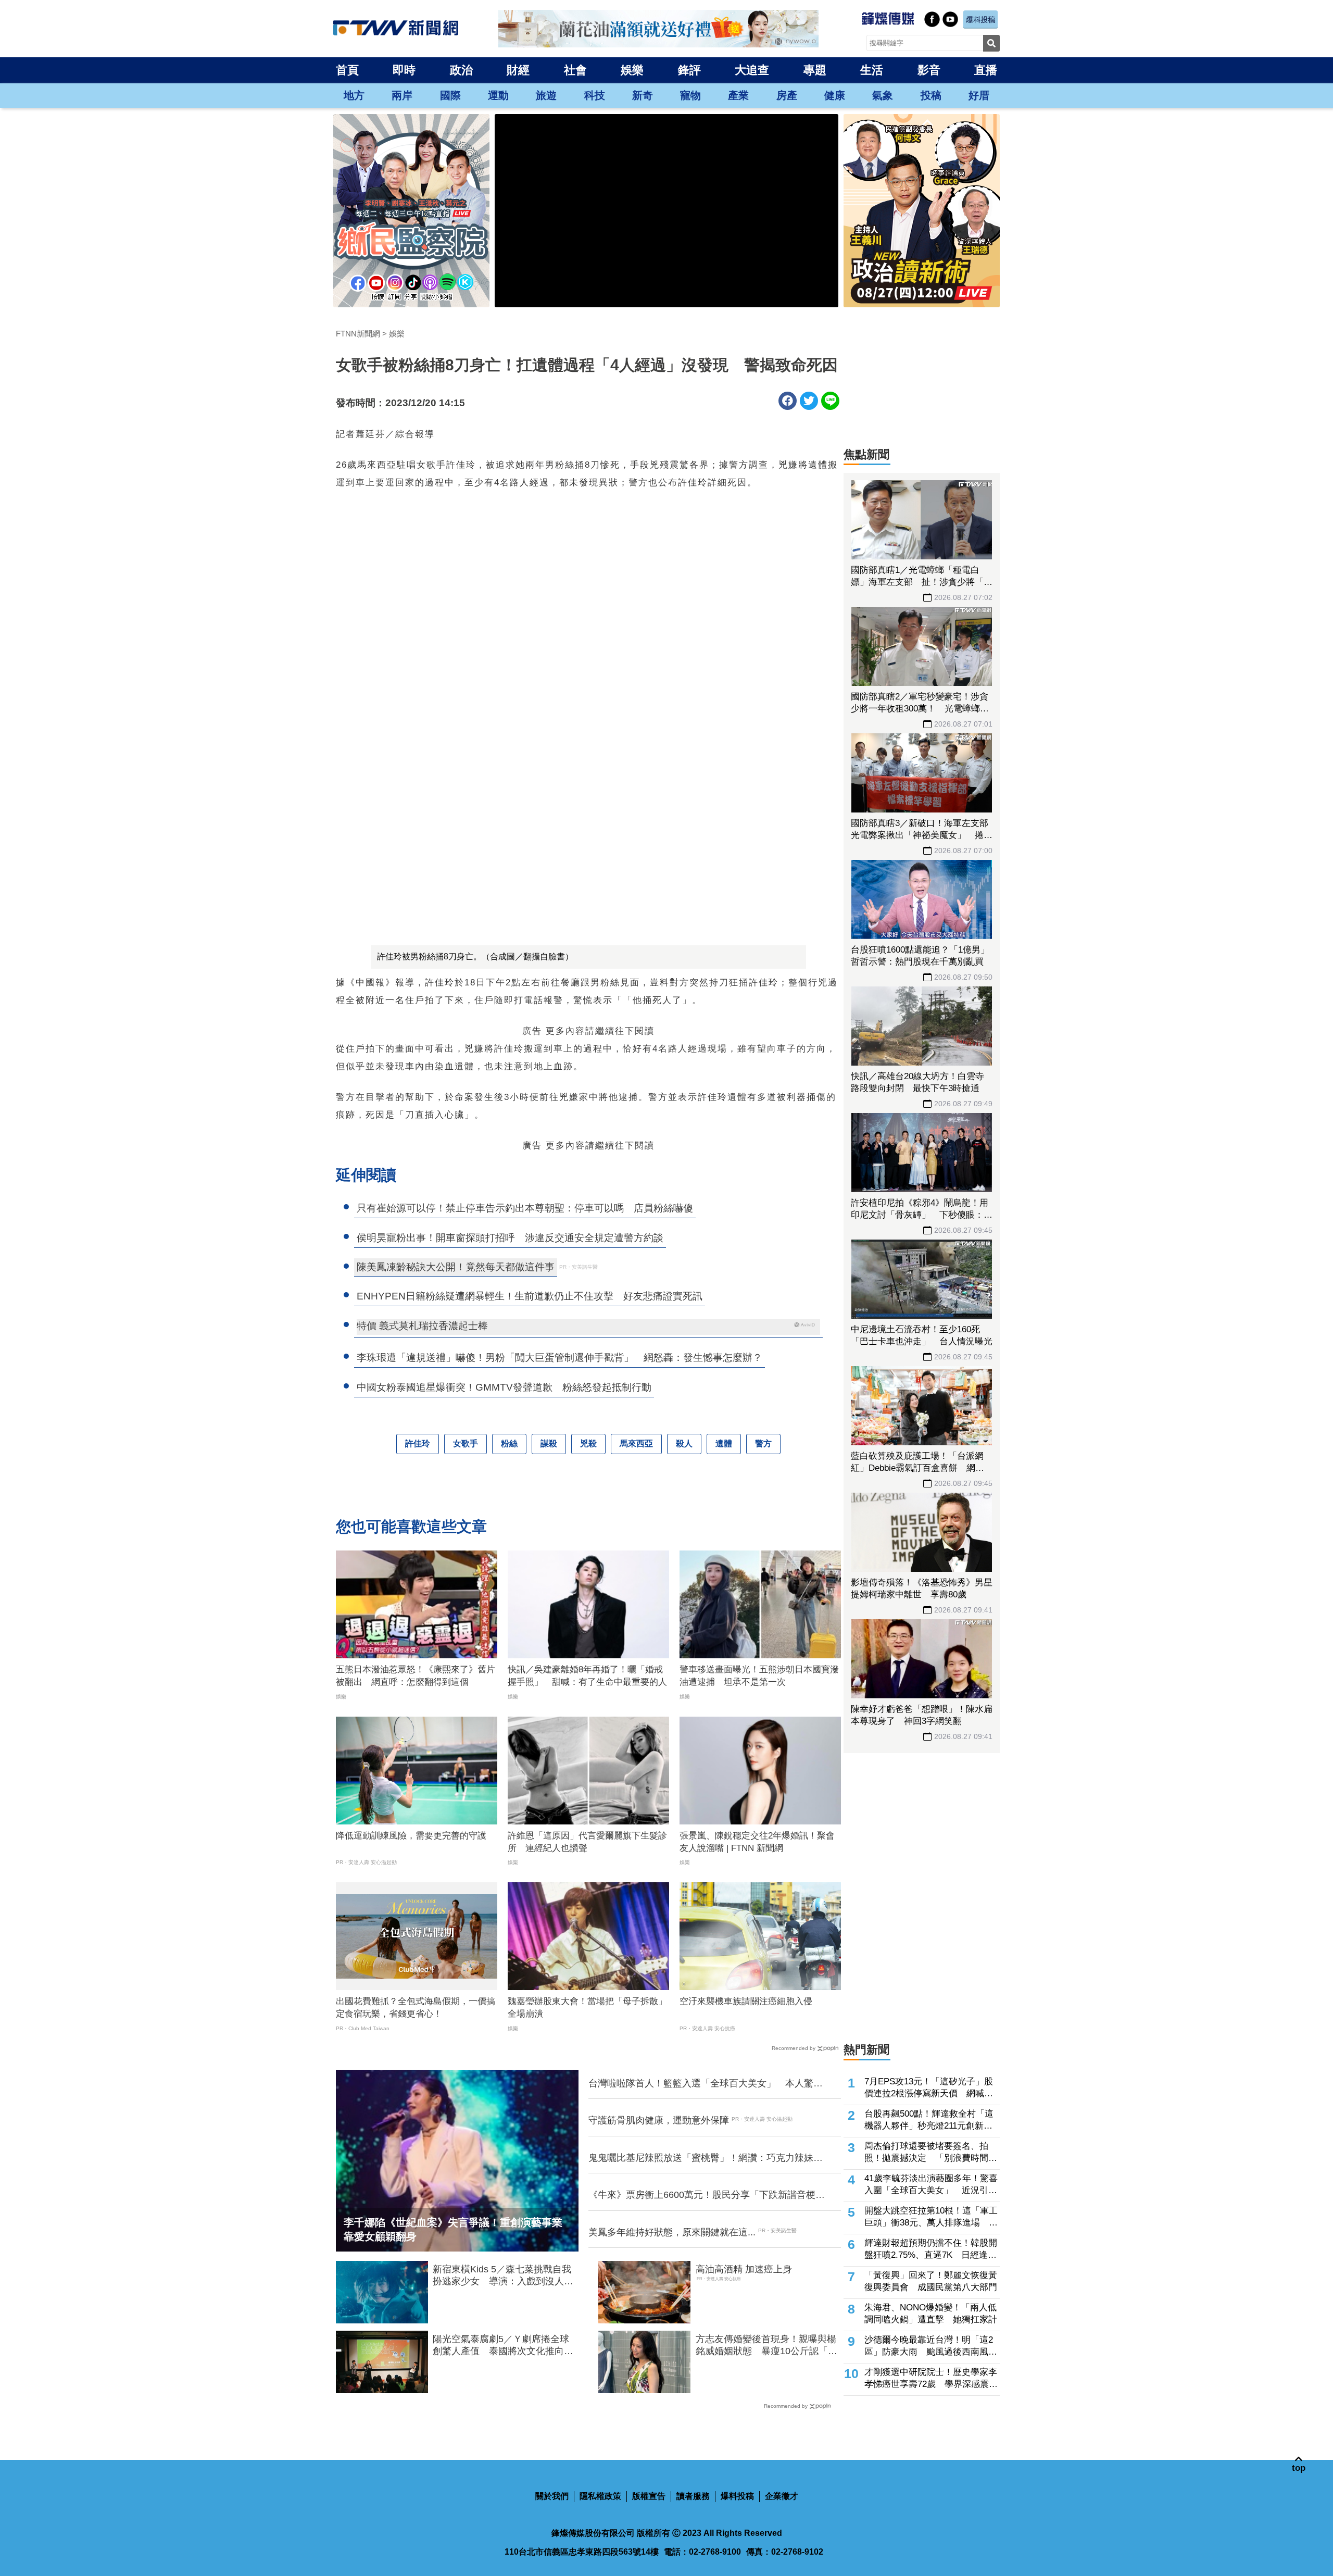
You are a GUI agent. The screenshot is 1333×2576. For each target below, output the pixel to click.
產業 (738, 95)
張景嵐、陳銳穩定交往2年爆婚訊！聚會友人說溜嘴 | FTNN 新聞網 (757, 1842)
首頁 (347, 70)
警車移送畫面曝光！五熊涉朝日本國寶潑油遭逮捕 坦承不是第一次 (759, 1676)
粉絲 (509, 1443)
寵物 (690, 95)
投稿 (931, 95)
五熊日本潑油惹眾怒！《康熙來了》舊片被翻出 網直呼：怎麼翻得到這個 (416, 1676)
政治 (461, 70)
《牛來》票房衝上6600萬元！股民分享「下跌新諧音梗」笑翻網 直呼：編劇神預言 (707, 2195)
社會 (575, 70)
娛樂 (632, 70)
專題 (815, 70)
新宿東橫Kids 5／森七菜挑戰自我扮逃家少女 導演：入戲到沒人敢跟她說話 (503, 2276)
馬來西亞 (636, 1443)
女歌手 (466, 1443)
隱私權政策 (600, 2496)
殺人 (684, 1443)
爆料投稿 (737, 2496)
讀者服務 (693, 2496)
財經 (518, 70)
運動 (498, 95)
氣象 (883, 95)
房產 (787, 95)
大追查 (752, 70)
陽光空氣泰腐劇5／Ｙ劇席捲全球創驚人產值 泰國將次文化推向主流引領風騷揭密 (503, 2346)
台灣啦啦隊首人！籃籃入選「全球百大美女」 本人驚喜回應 (706, 2084)
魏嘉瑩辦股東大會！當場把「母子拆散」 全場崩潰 (588, 2008)
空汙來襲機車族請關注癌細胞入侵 (746, 2001)
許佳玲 (418, 1443)
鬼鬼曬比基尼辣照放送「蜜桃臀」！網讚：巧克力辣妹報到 (706, 2158)
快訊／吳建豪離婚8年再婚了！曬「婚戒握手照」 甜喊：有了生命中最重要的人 (587, 1676)
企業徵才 (782, 2496)
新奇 (643, 95)
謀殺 (549, 1443)
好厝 (979, 95)
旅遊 (546, 95)
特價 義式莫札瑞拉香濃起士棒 (422, 1326)
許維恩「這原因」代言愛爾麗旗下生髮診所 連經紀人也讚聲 (587, 1842)
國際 (450, 95)
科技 (595, 95)
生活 (872, 70)
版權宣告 (649, 2496)
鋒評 (689, 70)
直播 (986, 70)
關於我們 (552, 2496)
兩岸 (402, 95)
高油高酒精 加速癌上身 (744, 2269)
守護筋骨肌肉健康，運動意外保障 (659, 2120)
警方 (763, 1443)
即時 (404, 70)
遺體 (724, 1443)
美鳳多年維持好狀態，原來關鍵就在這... (672, 2232)
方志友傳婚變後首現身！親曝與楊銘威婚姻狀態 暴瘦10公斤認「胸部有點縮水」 (766, 2346)
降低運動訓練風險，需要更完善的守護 (411, 1836)
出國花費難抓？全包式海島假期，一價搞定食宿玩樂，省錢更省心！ (416, 2008)
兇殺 (588, 1443)
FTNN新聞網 (358, 334)
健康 (835, 95)
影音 (929, 70)
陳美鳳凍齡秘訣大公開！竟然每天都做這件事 (456, 1267)
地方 (354, 95)
